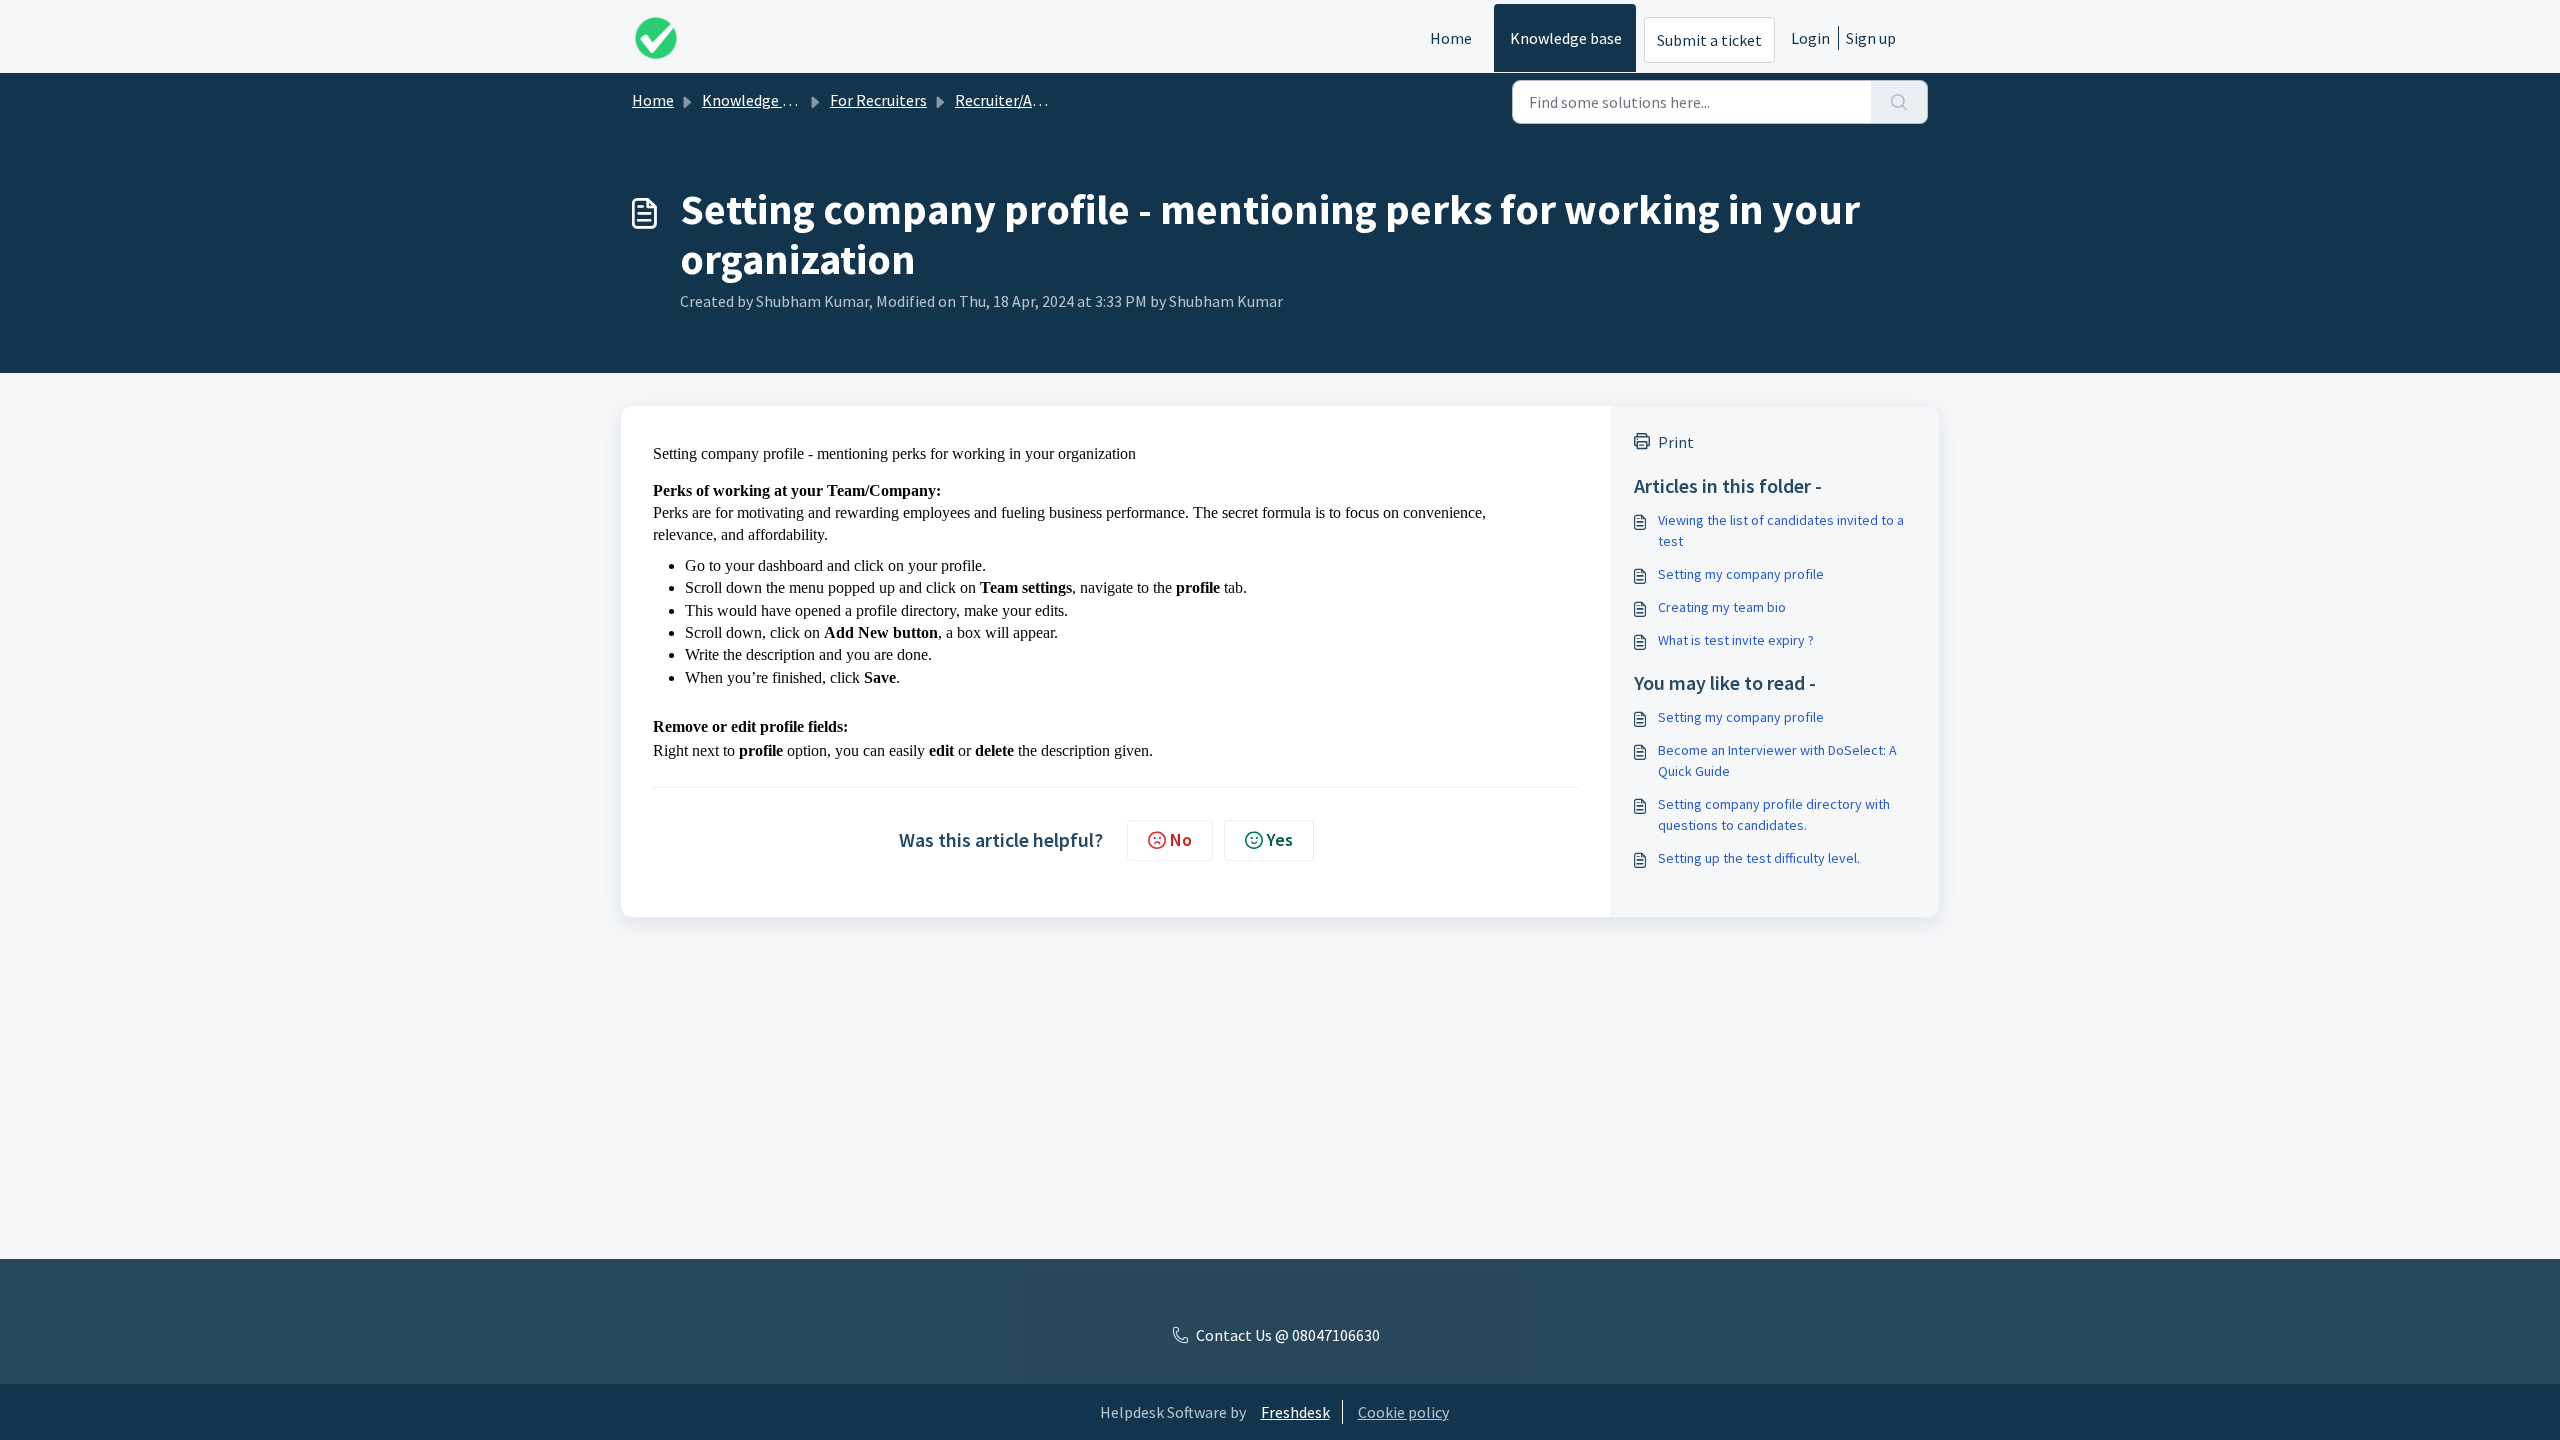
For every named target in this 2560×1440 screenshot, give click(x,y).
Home (1451, 38)
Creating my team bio (1722, 607)
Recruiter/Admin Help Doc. (1045, 100)
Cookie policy (1403, 1412)
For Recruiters (878, 100)
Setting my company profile (1741, 574)
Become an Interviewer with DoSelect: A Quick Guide (1777, 760)
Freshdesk (1295, 1412)
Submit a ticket (1709, 40)
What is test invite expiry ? (1736, 640)
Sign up (1871, 38)
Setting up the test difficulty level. (1759, 858)
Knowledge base (1566, 38)
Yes (1280, 839)
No (1181, 839)
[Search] (1899, 102)
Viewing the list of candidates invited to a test (1781, 530)
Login (1810, 38)
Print (1676, 442)
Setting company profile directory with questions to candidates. (1774, 814)
